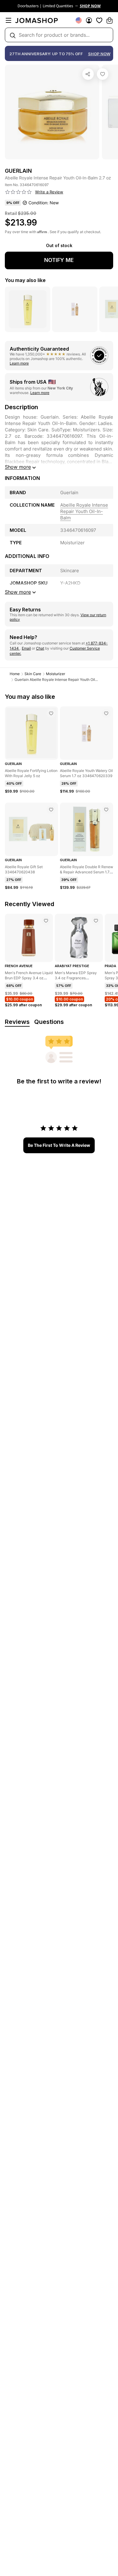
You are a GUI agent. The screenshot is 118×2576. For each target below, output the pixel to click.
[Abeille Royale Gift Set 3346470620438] (51, 810)
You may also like (25, 280)
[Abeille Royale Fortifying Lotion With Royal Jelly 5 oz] (51, 713)
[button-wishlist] (99, 20)
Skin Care (33, 674)
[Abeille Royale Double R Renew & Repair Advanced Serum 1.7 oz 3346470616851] (106, 810)
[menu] (8, 20)
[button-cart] (110, 20)
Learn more (19, 363)
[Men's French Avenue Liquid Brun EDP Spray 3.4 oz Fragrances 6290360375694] (46, 921)
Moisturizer (56, 674)
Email (26, 648)
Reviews (17, 1022)
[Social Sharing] (88, 74)
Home (15, 674)
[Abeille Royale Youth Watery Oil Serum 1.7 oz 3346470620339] (106, 713)
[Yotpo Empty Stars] (18, 192)
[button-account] (89, 20)
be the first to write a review (59, 1145)
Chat (40, 648)
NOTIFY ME (59, 260)
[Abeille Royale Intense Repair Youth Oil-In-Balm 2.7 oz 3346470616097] (103, 74)
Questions (49, 1022)
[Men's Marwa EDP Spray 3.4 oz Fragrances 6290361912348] (96, 921)
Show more (18, 467)
